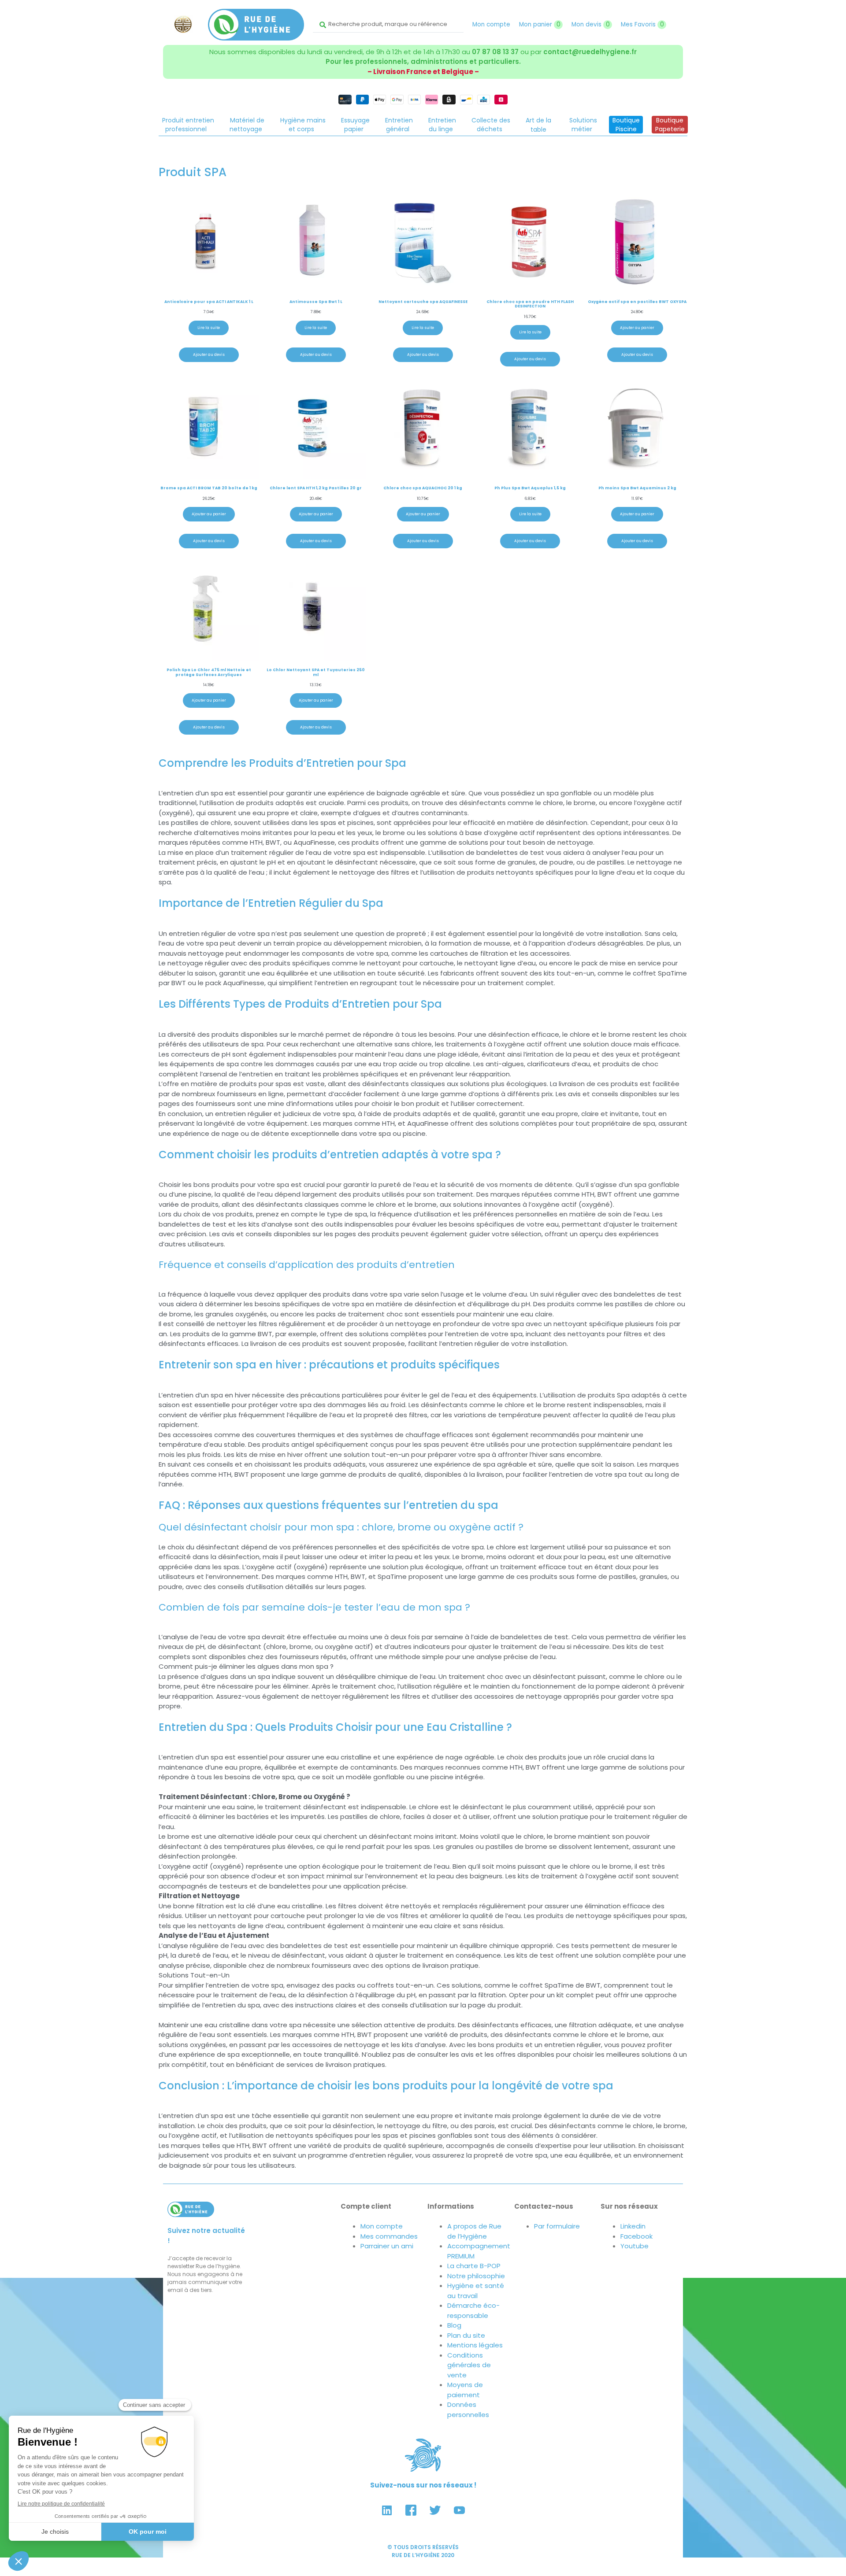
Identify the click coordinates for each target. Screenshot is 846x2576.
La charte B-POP (474, 2266)
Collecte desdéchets (491, 125)
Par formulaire (557, 2226)
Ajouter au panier (637, 328)
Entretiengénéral (399, 125)
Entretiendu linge (442, 125)
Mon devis (591, 24)
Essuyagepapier (355, 125)
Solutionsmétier (583, 125)
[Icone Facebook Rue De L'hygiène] (411, 2510)
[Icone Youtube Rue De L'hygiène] (460, 2510)
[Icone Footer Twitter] (435, 2510)
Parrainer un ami (387, 2246)
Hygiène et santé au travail (476, 2291)
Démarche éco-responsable (473, 2310)
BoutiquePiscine (626, 125)
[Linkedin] (387, 2510)
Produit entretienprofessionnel (188, 125)
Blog (454, 2325)
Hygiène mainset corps (303, 125)
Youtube (634, 2246)
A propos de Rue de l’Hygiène (474, 2231)
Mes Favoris (642, 24)
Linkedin (633, 2226)
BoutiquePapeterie (670, 125)
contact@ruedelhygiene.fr (590, 52)
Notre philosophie (476, 2276)
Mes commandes (389, 2236)
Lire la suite (209, 328)
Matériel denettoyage (247, 125)
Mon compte (491, 24)
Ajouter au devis (209, 355)
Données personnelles (468, 2410)
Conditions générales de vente (469, 2365)
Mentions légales (475, 2345)
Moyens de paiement (465, 2390)
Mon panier (540, 24)
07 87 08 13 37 (495, 52)
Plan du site (466, 2335)
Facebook (636, 2236)
